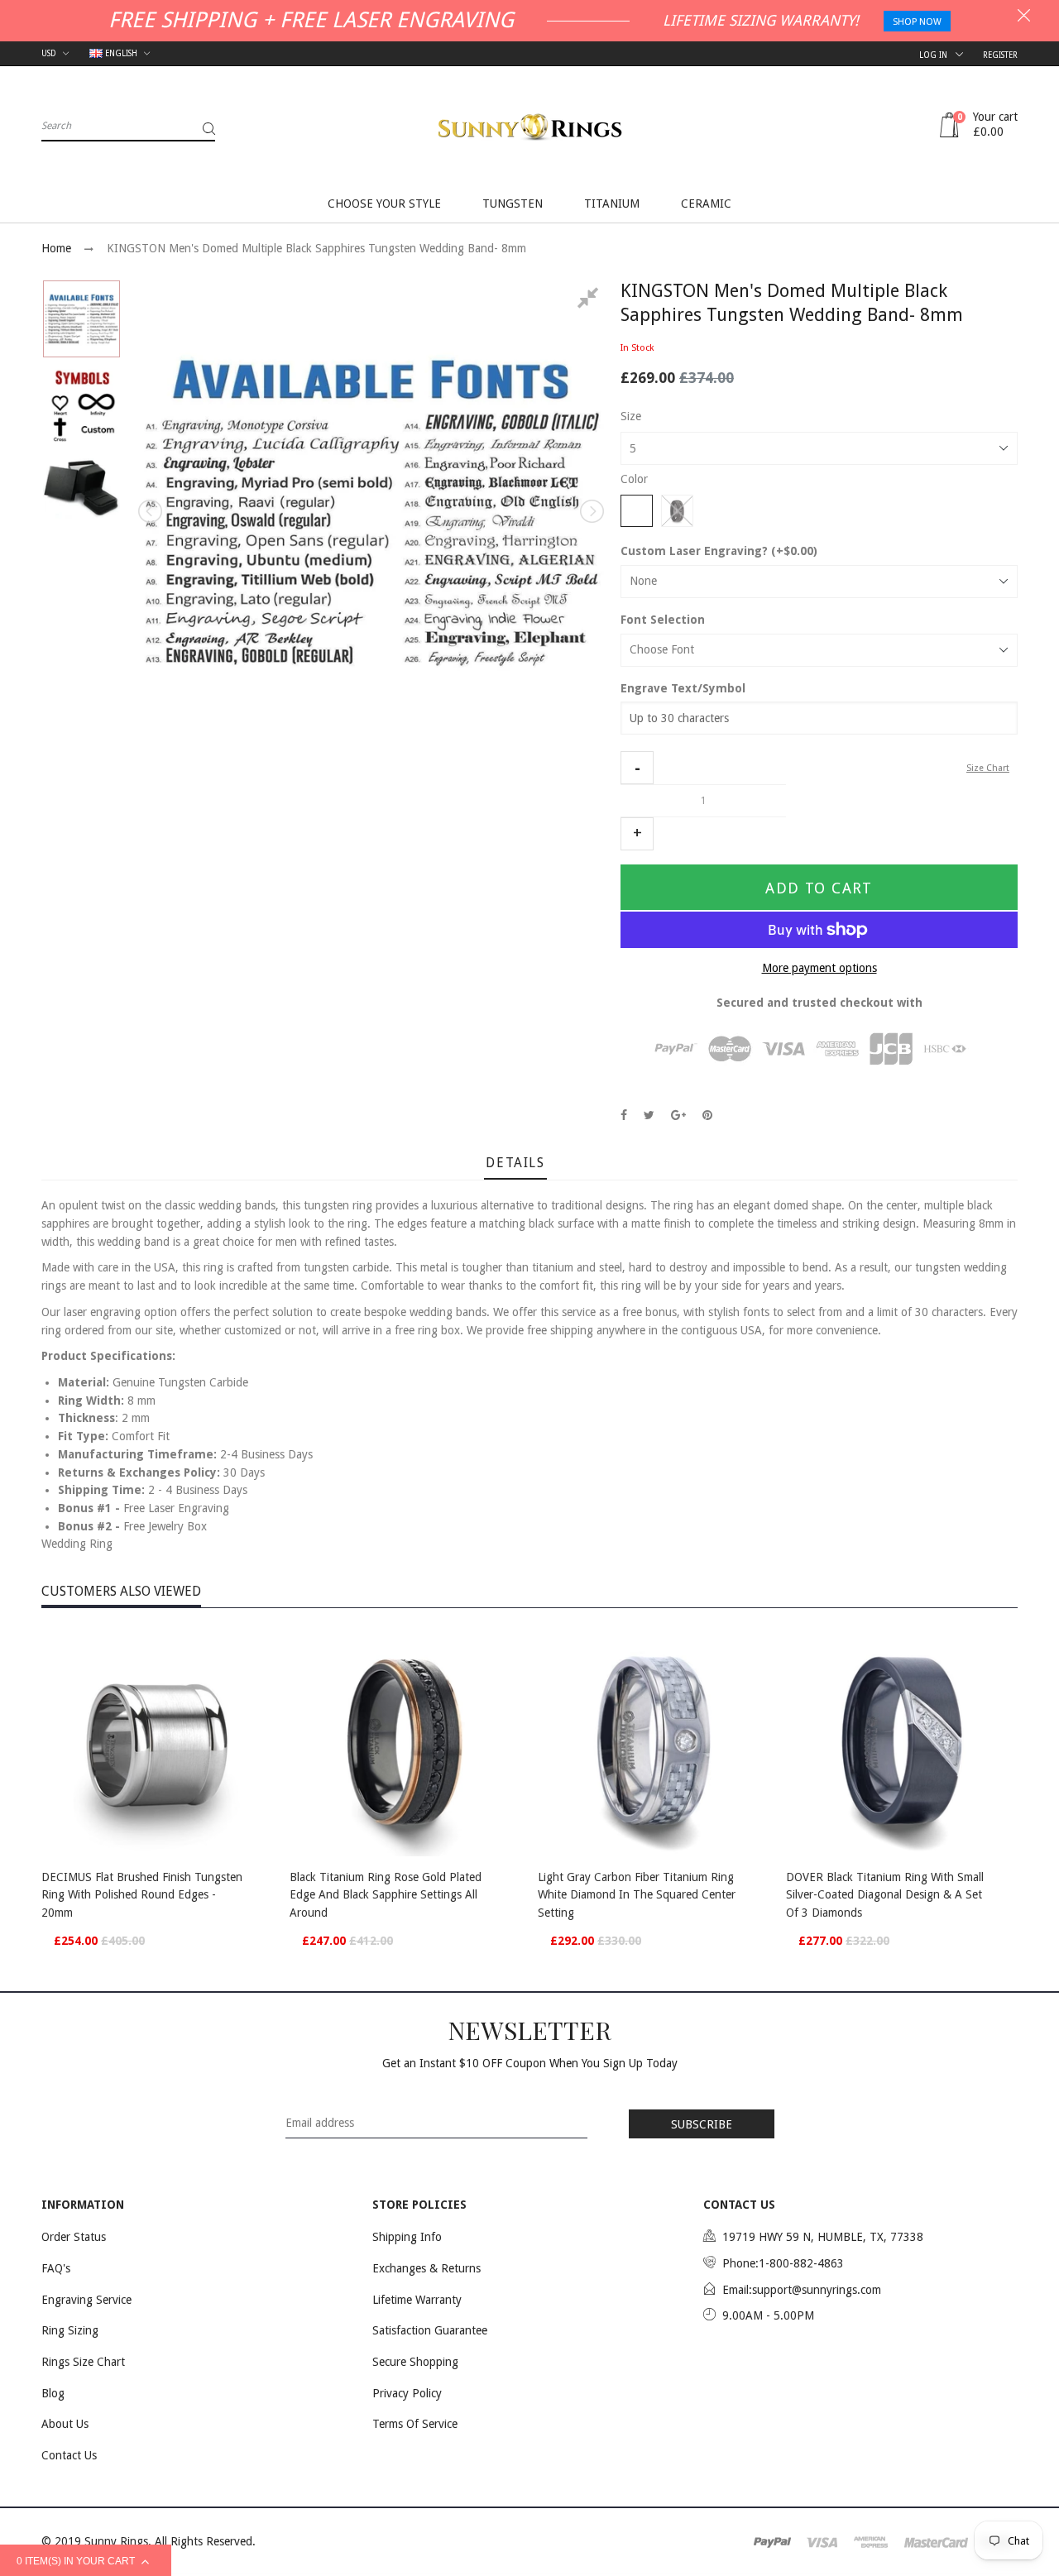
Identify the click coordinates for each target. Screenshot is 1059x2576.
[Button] (256, 1879)
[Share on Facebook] (624, 1115)
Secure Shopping (415, 2362)
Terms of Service (415, 2424)
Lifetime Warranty (417, 2300)
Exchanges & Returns (426, 2268)
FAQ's (56, 2268)
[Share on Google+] (678, 1115)
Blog (53, 2393)
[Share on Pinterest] (707, 1115)
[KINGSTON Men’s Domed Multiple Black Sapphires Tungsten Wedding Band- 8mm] (81, 319)
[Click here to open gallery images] (591, 300)
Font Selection (663, 620)
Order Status (74, 2237)
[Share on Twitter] (649, 1115)
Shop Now (917, 22)
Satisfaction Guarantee (430, 2330)
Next (591, 511)
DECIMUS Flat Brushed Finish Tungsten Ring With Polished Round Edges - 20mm (142, 1895)
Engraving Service (86, 2300)
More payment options (819, 968)
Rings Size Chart (83, 2362)
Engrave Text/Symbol (683, 688)
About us (65, 2424)
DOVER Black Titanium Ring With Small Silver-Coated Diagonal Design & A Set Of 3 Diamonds (885, 1895)
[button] (637, 768)
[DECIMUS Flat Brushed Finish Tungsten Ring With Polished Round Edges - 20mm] (157, 1740)
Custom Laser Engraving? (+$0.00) (719, 551)
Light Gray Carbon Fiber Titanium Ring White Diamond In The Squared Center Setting (637, 1895)
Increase (637, 834)
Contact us (69, 2455)
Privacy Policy (407, 2393)
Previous (151, 511)
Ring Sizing (70, 2330)
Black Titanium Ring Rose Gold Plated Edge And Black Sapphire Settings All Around (386, 1895)
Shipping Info (407, 2237)
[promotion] (1024, 17)
